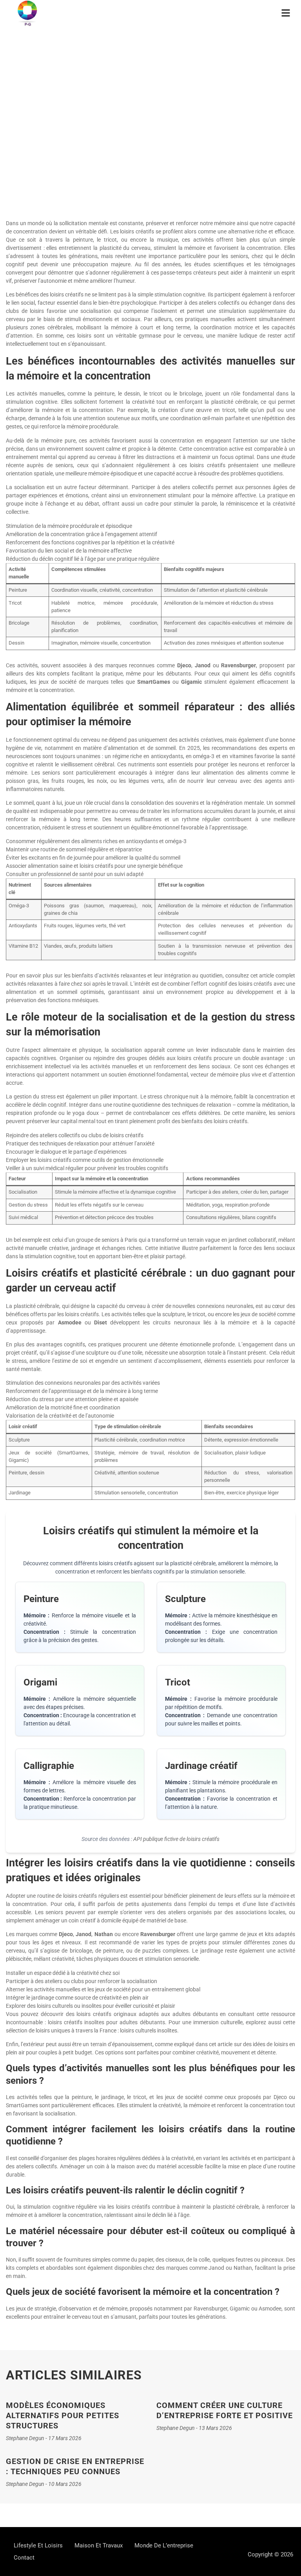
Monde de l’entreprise (164, 2545)
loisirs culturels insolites (149, 2030)
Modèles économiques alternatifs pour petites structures (63, 2415)
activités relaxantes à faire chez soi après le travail (67, 984)
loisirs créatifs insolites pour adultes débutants (106, 2022)
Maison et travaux (99, 2545)
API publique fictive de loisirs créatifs (176, 1839)
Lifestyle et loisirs (150, 88)
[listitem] (80, 1617)
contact (24, 2558)
